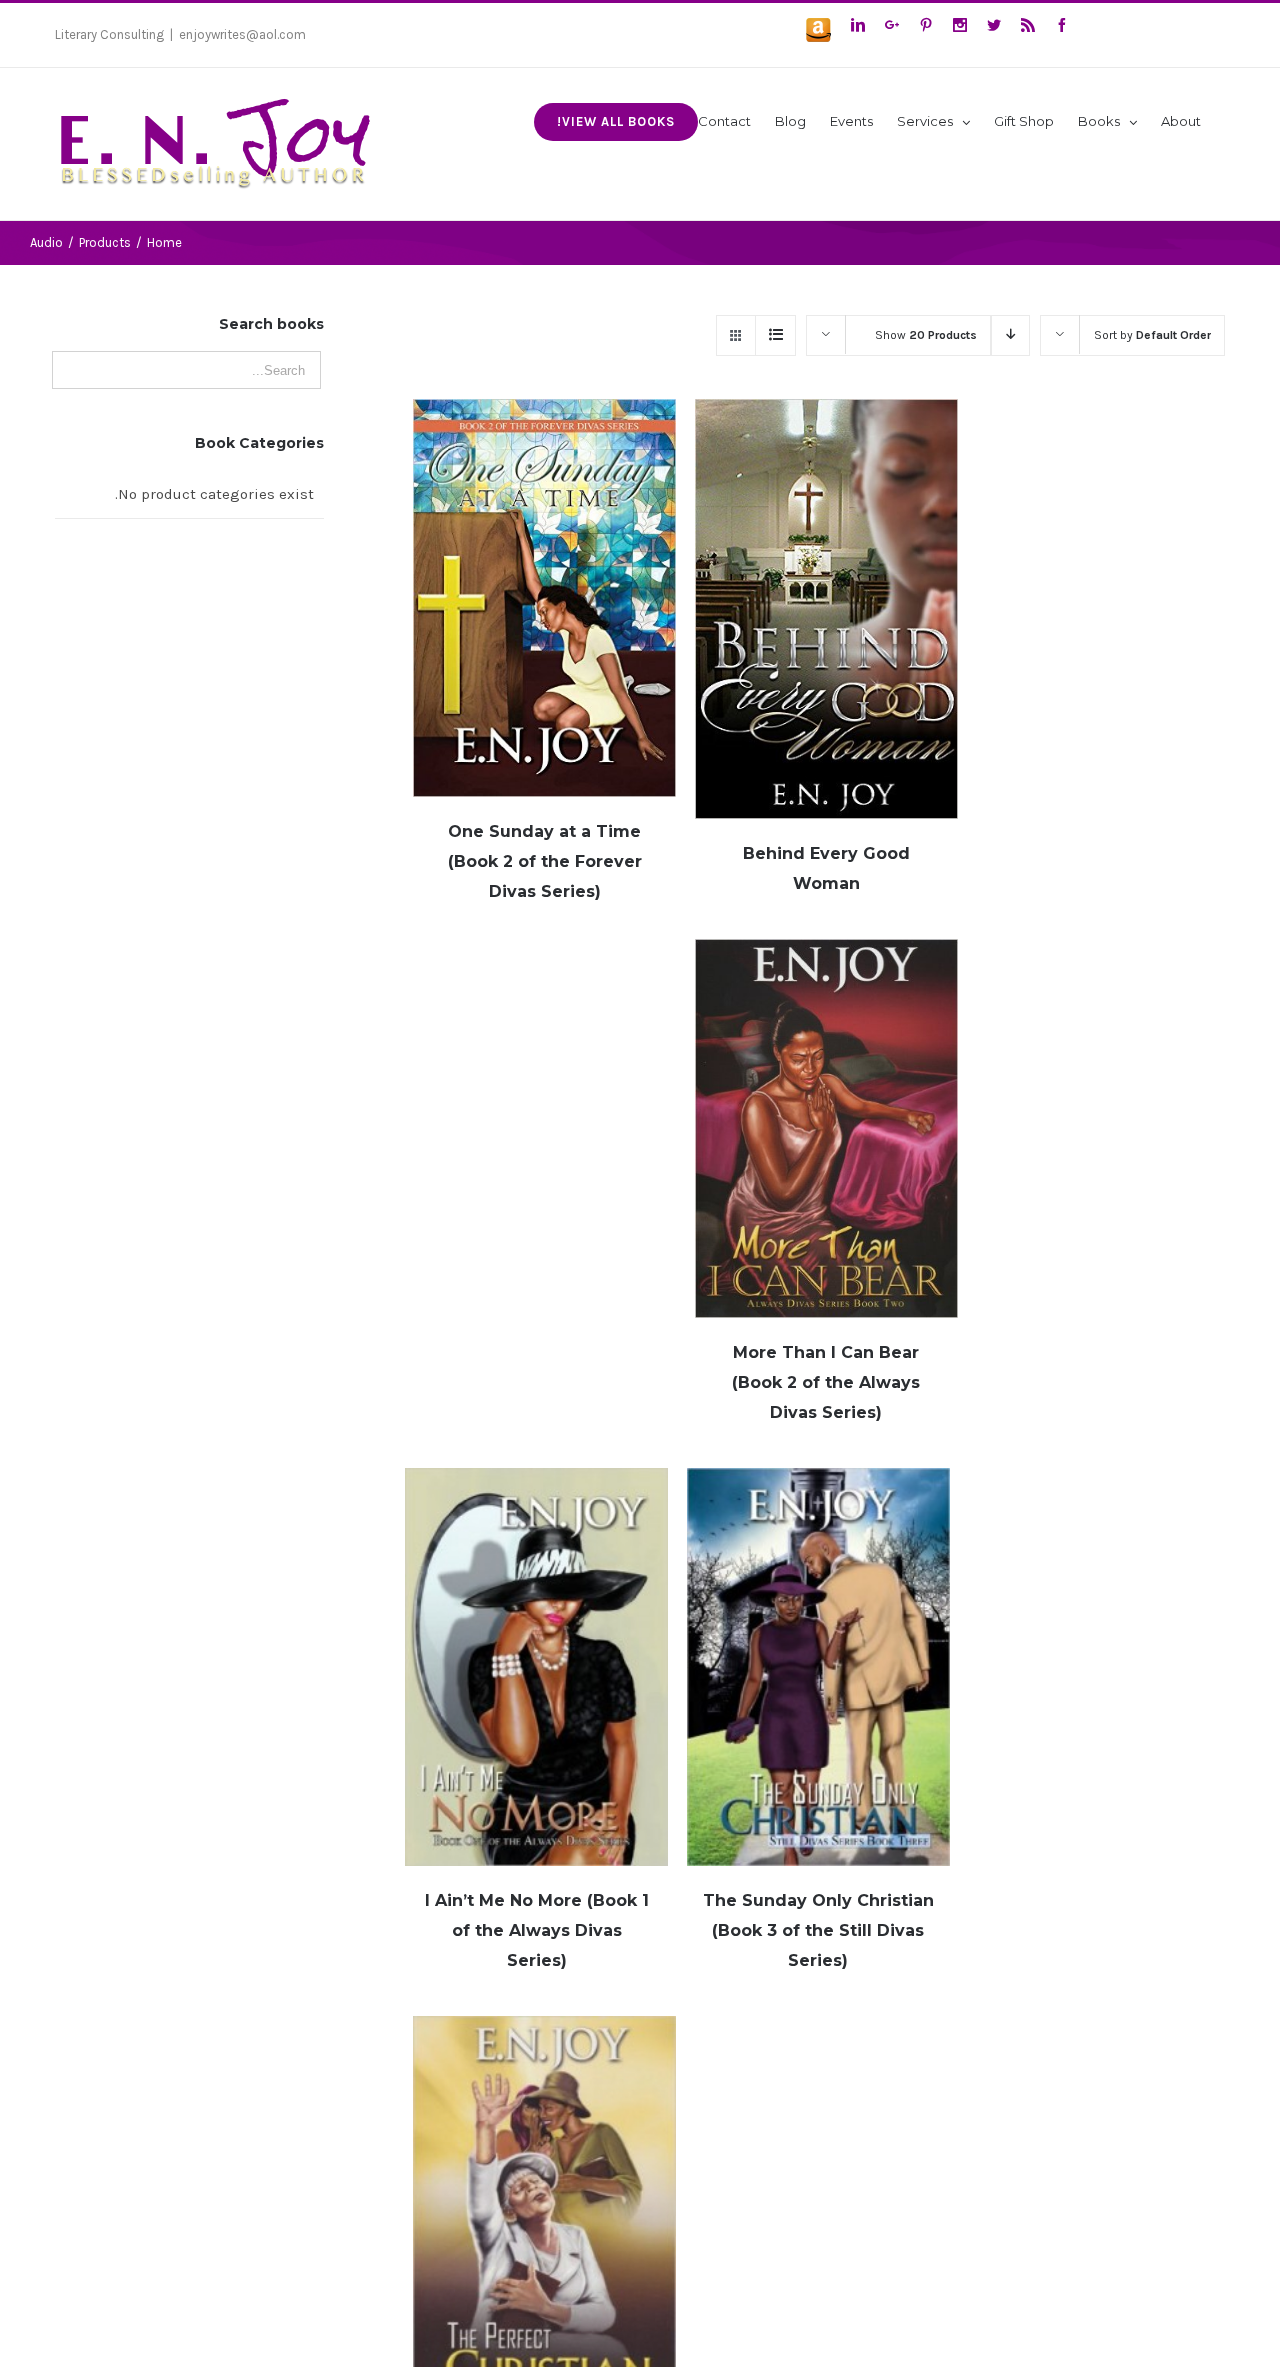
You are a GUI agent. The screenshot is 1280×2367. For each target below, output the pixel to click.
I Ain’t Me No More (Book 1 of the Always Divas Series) (537, 1930)
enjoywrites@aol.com (242, 34)
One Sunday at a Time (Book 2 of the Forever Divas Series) (545, 861)
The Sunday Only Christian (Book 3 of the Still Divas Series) (818, 1930)
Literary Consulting (109, 34)
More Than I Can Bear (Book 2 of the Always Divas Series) (826, 1382)
